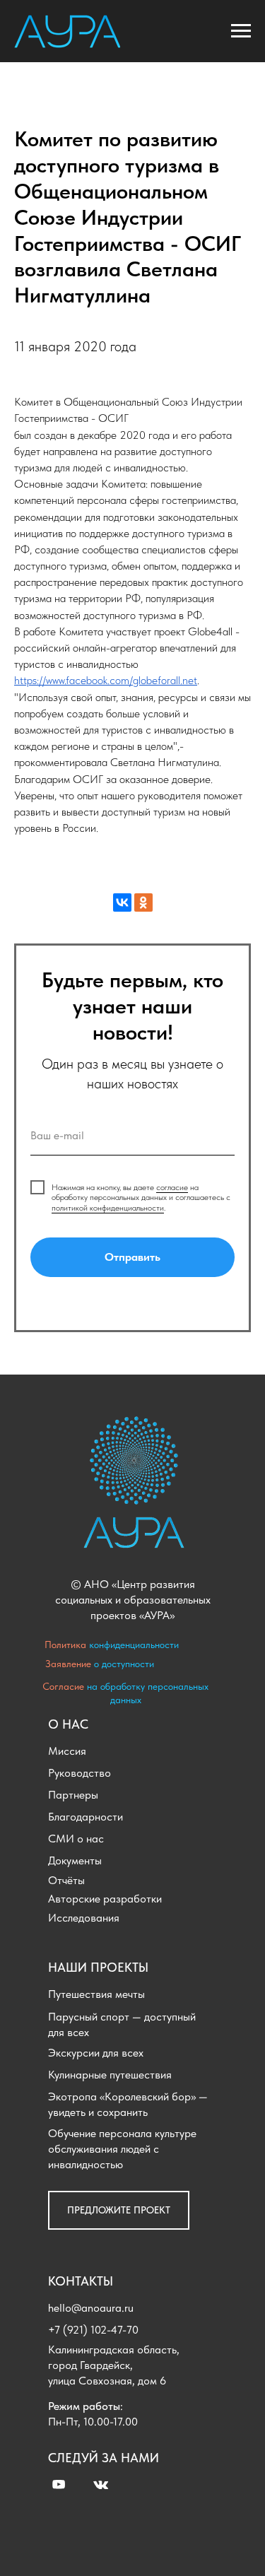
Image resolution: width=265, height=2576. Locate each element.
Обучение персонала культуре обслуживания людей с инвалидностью (122, 2149)
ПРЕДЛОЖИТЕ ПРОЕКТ (119, 2210)
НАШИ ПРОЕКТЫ (98, 1967)
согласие (172, 1187)
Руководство (79, 1773)
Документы (75, 1860)
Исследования (84, 1918)
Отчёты (66, 1880)
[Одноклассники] (143, 902)
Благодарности (86, 1817)
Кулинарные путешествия (110, 2075)
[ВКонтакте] (122, 902)
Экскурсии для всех (96, 2053)
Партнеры (73, 1795)
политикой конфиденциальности (108, 1208)
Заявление (68, 1664)
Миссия (67, 1751)
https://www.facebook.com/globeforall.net (106, 680)
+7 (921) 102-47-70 (93, 2330)
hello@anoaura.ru (91, 2308)
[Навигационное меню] (241, 31)
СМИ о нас (76, 1839)
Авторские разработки (105, 1899)
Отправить (132, 1257)
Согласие (63, 1686)
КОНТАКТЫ (81, 2281)
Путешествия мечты (96, 1994)
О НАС (68, 1724)
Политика (65, 1645)
